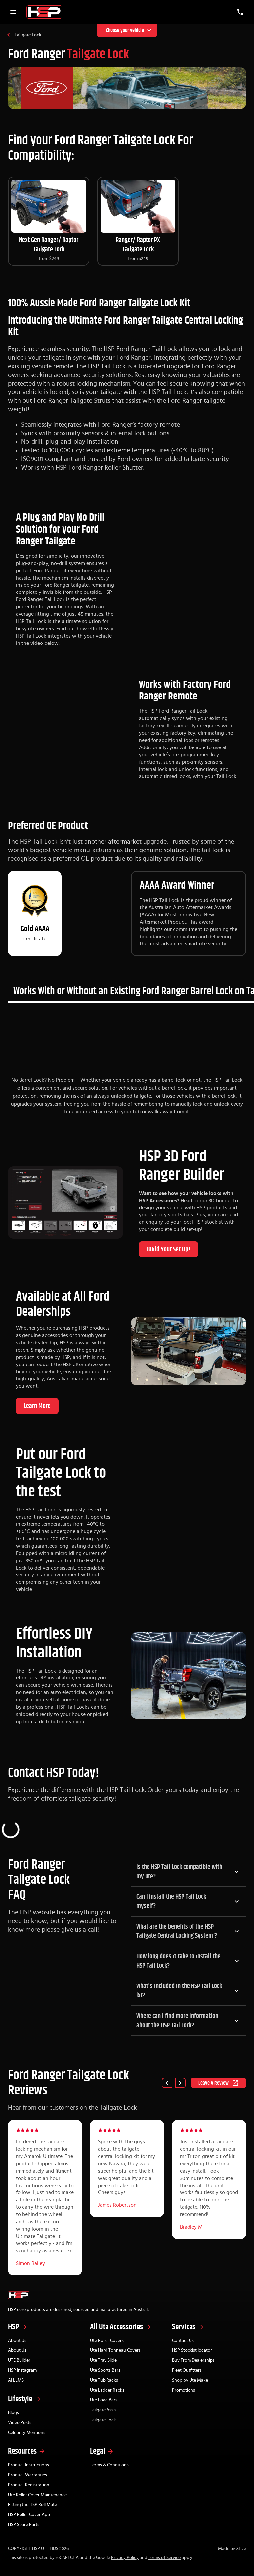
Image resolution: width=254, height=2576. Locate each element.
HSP (13, 2327)
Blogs (13, 2413)
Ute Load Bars (104, 2400)
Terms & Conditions (109, 2465)
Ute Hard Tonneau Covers (115, 2350)
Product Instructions (28, 2465)
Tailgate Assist (104, 2410)
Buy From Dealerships (193, 2360)
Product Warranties (27, 2475)
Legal (98, 2451)
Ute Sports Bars (105, 2370)
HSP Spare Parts (24, 2525)
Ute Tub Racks (104, 2380)
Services (184, 2327)
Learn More (37, 1406)
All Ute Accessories (116, 2327)
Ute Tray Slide (103, 2360)
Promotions (184, 2390)
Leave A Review (213, 2083)
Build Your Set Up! (169, 1249)
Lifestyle (20, 2399)
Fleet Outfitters (187, 2370)
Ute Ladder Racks (107, 2390)
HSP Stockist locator (192, 2350)
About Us (17, 2341)
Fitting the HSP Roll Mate (32, 2505)
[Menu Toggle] (13, 12)
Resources (22, 2451)
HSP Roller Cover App (29, 2515)
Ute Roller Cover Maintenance (37, 2495)
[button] (189, 1872)
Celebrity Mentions (27, 2433)
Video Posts (20, 2423)
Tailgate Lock (28, 35)
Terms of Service (164, 2558)
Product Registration (29, 2485)
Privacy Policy (125, 2558)
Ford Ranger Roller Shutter (106, 468)
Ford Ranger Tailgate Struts (72, 401)
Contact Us (183, 2341)
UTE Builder (19, 2360)
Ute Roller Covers (107, 2341)
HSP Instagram (22, 2370)
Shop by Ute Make (190, 2380)
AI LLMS (16, 2380)
